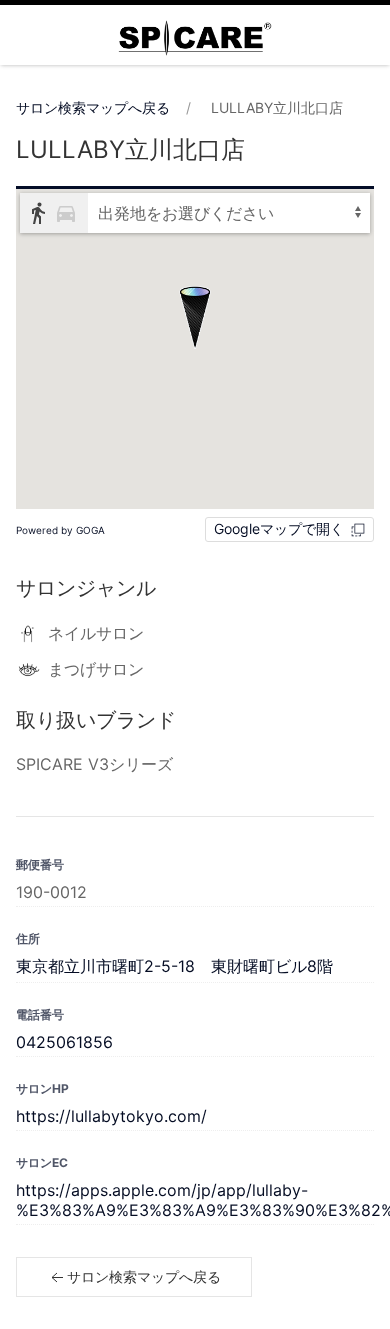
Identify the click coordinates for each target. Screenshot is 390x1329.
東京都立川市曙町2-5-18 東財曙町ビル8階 (174, 966)
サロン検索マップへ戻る (93, 107)
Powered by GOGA (60, 530)
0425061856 (64, 1042)
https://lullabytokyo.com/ (111, 1116)
